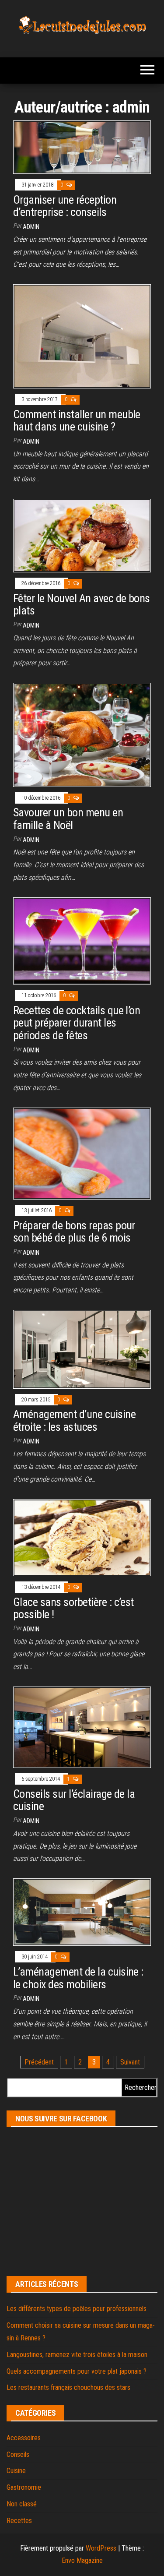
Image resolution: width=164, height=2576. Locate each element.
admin (31, 227)
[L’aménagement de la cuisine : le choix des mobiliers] (82, 1912)
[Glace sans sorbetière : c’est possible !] (82, 1537)
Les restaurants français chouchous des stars (68, 2387)
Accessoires (24, 2438)
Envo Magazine (82, 2560)
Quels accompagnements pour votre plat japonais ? (77, 2371)
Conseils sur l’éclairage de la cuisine (74, 1800)
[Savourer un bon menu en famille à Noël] (82, 734)
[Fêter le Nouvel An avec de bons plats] (82, 535)
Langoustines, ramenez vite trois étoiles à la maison (77, 2355)
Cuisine (16, 2471)
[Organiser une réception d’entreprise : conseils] (82, 147)
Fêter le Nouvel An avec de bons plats (82, 605)
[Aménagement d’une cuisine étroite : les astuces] (82, 1349)
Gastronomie (24, 2487)
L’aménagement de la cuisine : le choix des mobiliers (78, 1978)
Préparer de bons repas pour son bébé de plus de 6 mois (74, 1232)
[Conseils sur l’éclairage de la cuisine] (82, 1727)
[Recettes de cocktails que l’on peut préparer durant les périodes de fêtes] (82, 940)
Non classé (22, 2504)
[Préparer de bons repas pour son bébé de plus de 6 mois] (82, 1153)
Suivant (130, 2062)
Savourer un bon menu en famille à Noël (68, 819)
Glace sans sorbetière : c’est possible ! (73, 1608)
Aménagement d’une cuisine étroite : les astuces (74, 1420)
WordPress (101, 2548)
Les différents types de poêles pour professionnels (77, 2309)
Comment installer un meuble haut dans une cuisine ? (77, 421)
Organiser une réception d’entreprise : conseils (65, 206)
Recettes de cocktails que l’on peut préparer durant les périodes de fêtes (77, 1023)
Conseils (18, 2454)
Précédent (39, 2062)
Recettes (19, 2521)
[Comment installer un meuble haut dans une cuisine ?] (82, 336)
